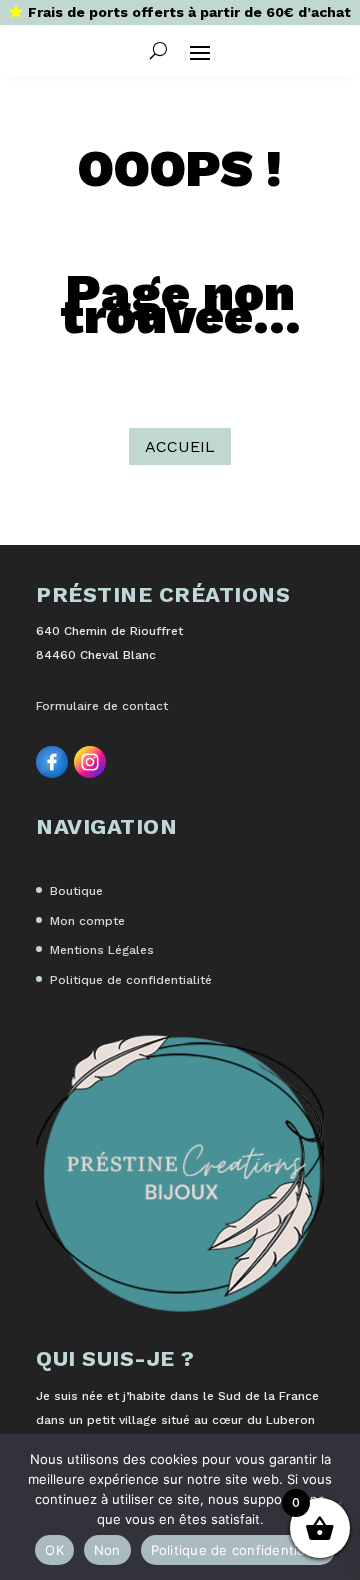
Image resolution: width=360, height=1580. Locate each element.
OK (54, 1550)
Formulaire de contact (102, 706)
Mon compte (87, 921)
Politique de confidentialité (131, 980)
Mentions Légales (102, 950)
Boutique (76, 891)
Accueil (180, 446)
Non (107, 1550)
